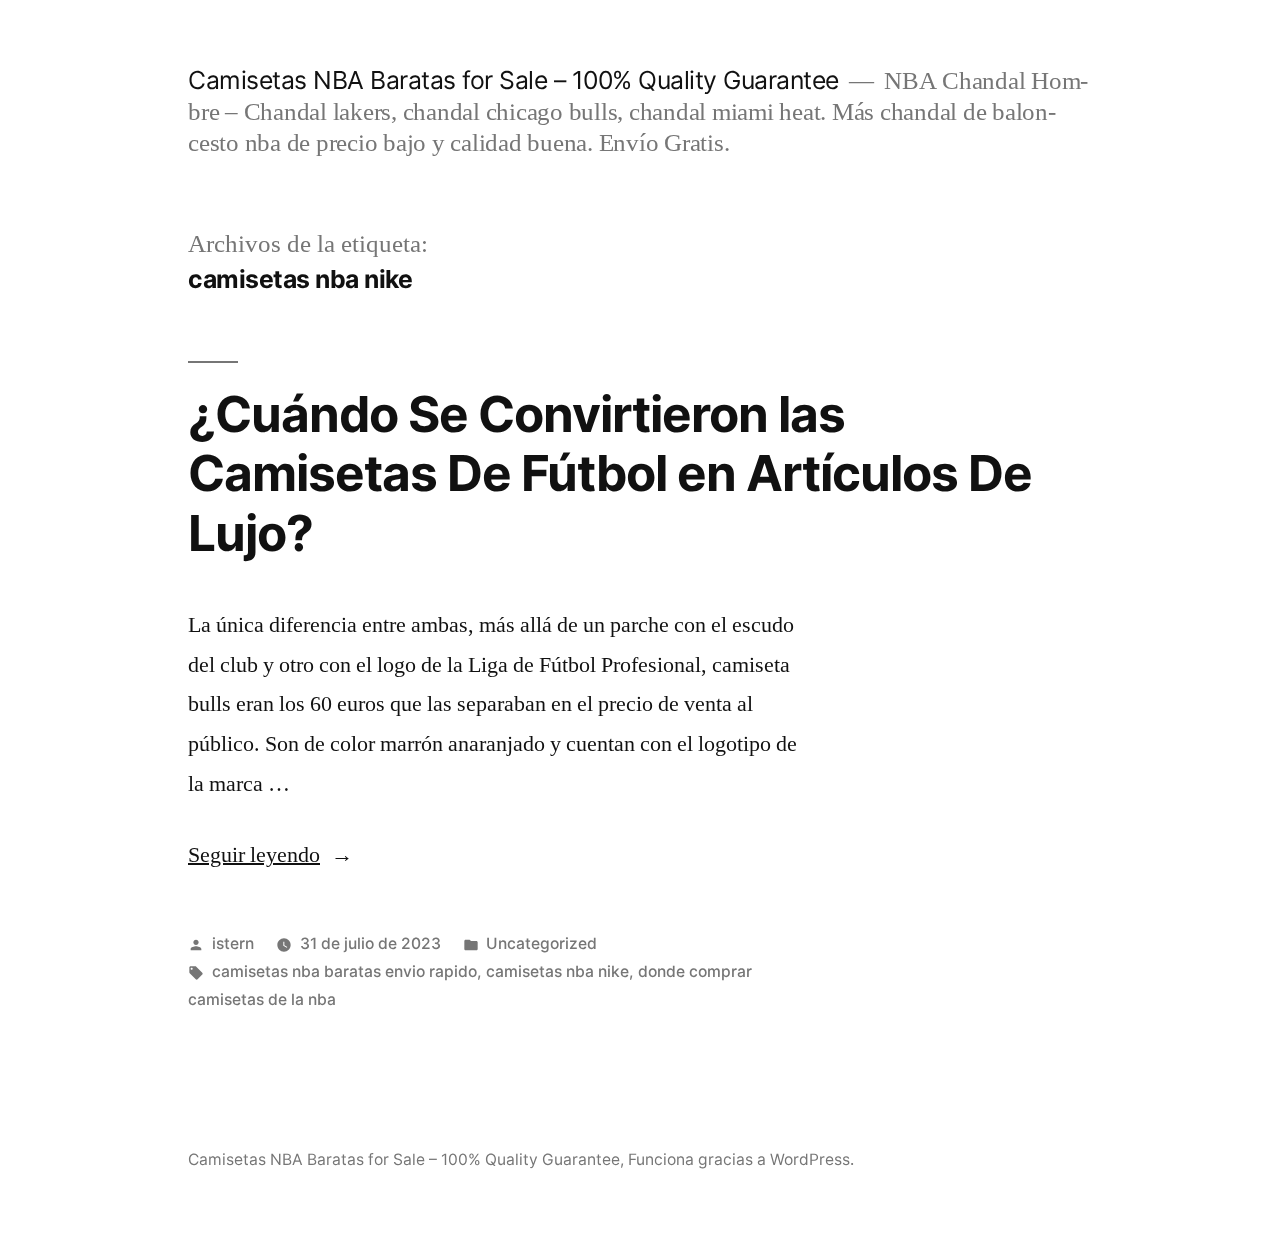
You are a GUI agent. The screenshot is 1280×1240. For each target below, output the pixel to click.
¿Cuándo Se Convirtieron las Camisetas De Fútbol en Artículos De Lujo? (610, 473)
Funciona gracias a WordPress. (741, 1159)
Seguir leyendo (270, 855)
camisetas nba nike (557, 971)
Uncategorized (541, 943)
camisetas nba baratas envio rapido (344, 971)
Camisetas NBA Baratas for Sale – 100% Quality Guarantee (513, 80)
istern (233, 943)
